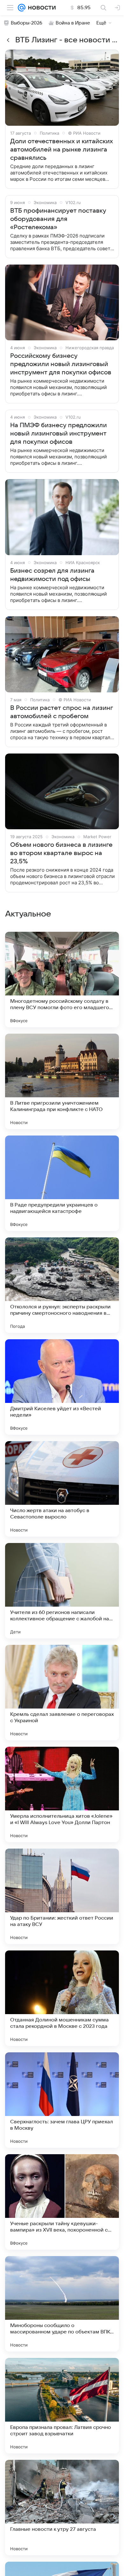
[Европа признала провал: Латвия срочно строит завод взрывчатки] (62, 2406)
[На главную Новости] (41, 8)
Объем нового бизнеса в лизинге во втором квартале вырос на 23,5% (61, 853)
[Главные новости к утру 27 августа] (62, 2508)
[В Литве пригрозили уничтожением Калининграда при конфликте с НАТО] (62, 1081)
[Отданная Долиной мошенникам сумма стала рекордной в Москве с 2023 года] (62, 1998)
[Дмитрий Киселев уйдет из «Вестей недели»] (62, 1387)
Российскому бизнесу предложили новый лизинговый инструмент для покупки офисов (61, 364)
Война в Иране (73, 23)
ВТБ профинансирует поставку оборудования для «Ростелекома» (58, 219)
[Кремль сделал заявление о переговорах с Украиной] (62, 1693)
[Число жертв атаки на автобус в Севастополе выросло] (62, 1489)
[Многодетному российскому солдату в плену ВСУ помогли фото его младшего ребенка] (62, 980)
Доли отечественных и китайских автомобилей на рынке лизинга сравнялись (62, 150)
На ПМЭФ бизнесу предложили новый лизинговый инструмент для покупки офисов (59, 434)
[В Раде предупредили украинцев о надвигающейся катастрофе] (62, 1183)
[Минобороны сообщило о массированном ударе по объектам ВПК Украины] (62, 2304)
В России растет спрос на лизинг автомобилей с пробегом (62, 712)
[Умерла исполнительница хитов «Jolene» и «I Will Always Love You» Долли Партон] (62, 1794)
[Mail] (22, 8)
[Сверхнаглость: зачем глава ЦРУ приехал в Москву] (62, 2100)
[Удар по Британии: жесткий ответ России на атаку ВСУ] (62, 1896)
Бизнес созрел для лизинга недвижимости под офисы (52, 575)
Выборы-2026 (27, 23)
